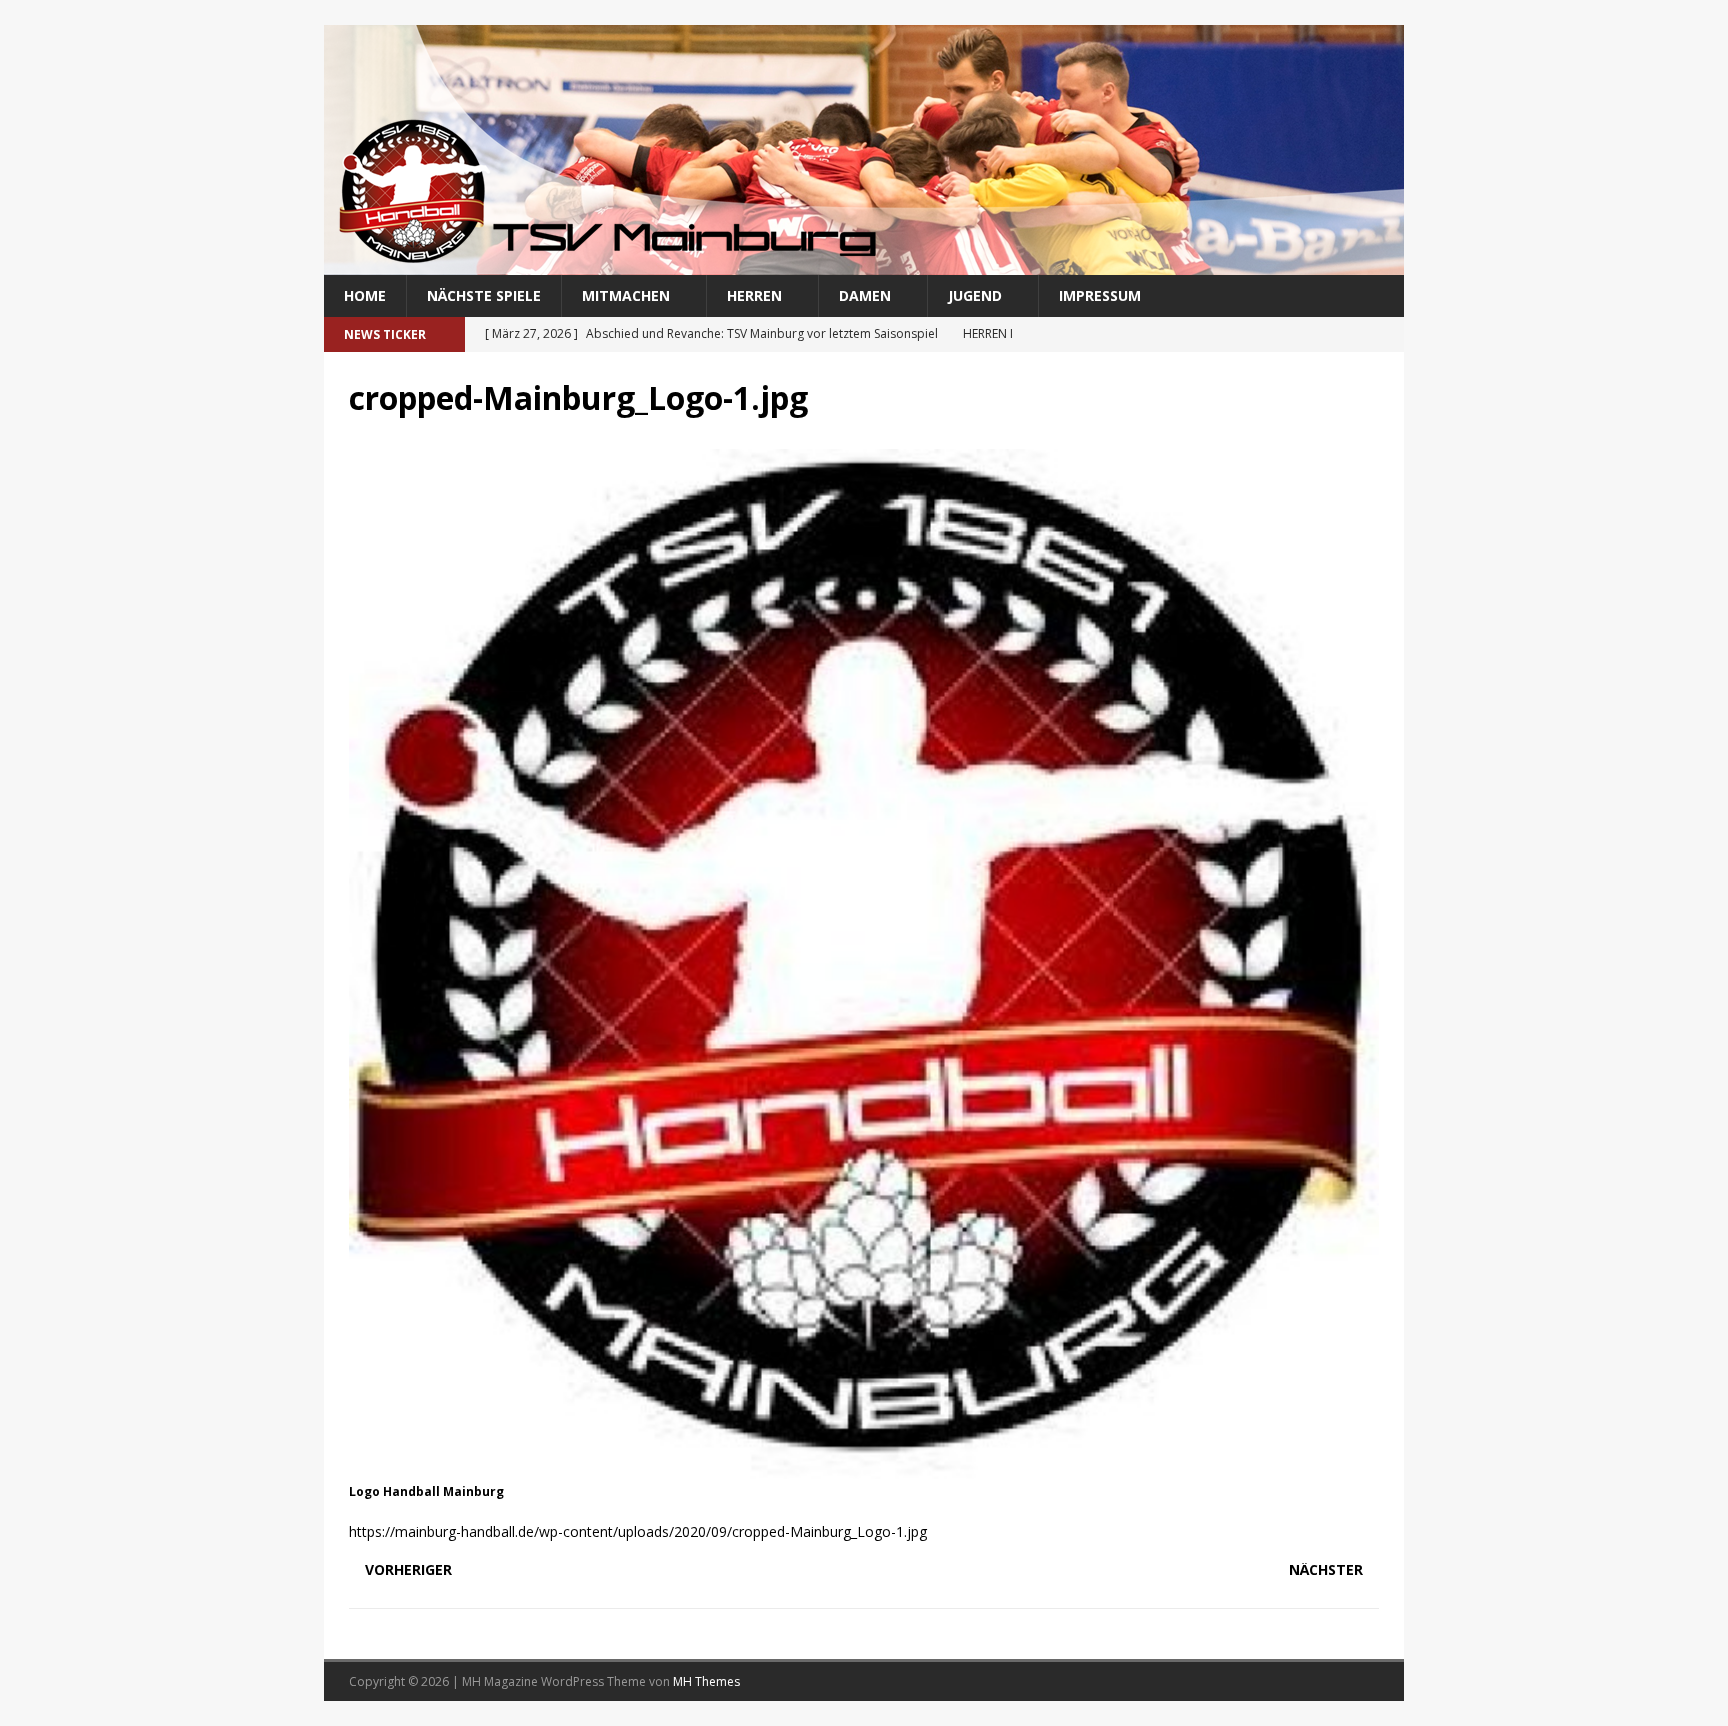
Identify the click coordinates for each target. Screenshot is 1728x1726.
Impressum (1100, 295)
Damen (865, 295)
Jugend (975, 295)
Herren (754, 295)
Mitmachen (626, 295)
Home (365, 295)
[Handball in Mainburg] (864, 263)
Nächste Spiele (484, 295)
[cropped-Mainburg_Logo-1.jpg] (864, 1467)
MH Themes (706, 1681)
